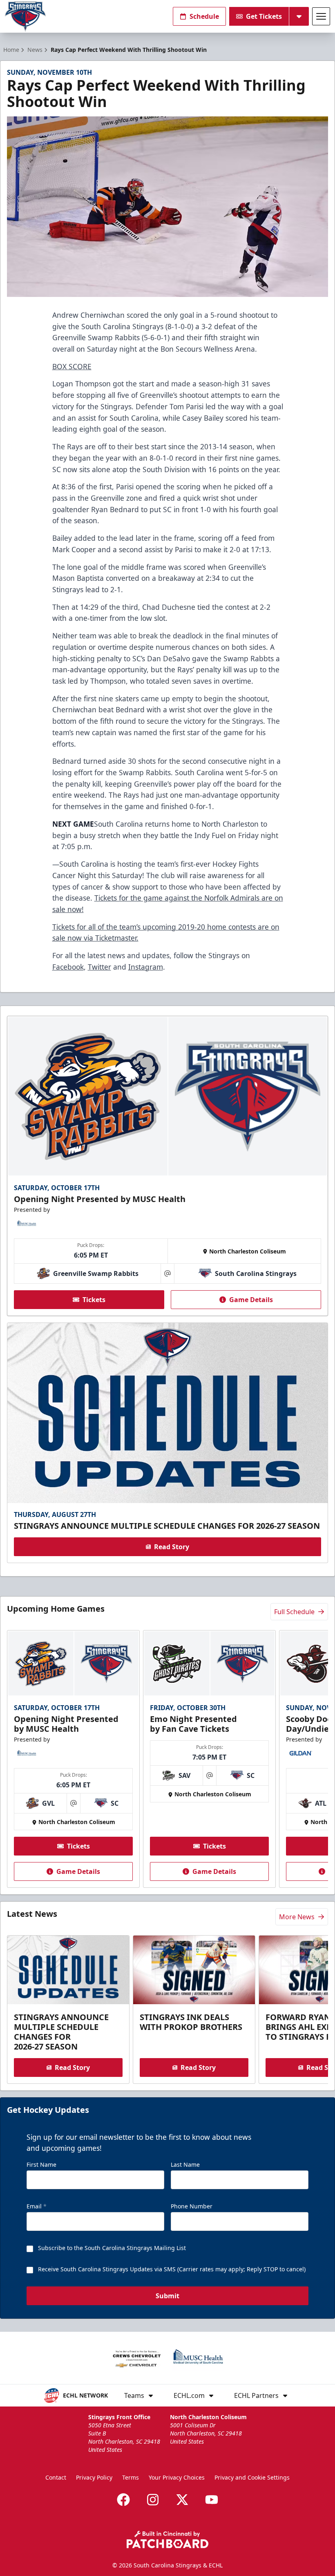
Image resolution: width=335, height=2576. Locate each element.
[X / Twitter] (182, 2500)
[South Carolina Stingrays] (25, 17)
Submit (167, 2296)
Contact (56, 2477)
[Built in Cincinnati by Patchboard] (167, 2539)
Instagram (146, 967)
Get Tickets (264, 16)
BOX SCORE (72, 366)
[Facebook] (123, 2500)
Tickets (94, 1300)
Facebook (68, 967)
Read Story (172, 1547)
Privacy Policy (94, 2477)
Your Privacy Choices (177, 2477)
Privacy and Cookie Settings (252, 2477)
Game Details (251, 1300)
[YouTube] (212, 2500)
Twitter (99, 967)
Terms (131, 2477)
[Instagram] (153, 2500)
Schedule (204, 16)
